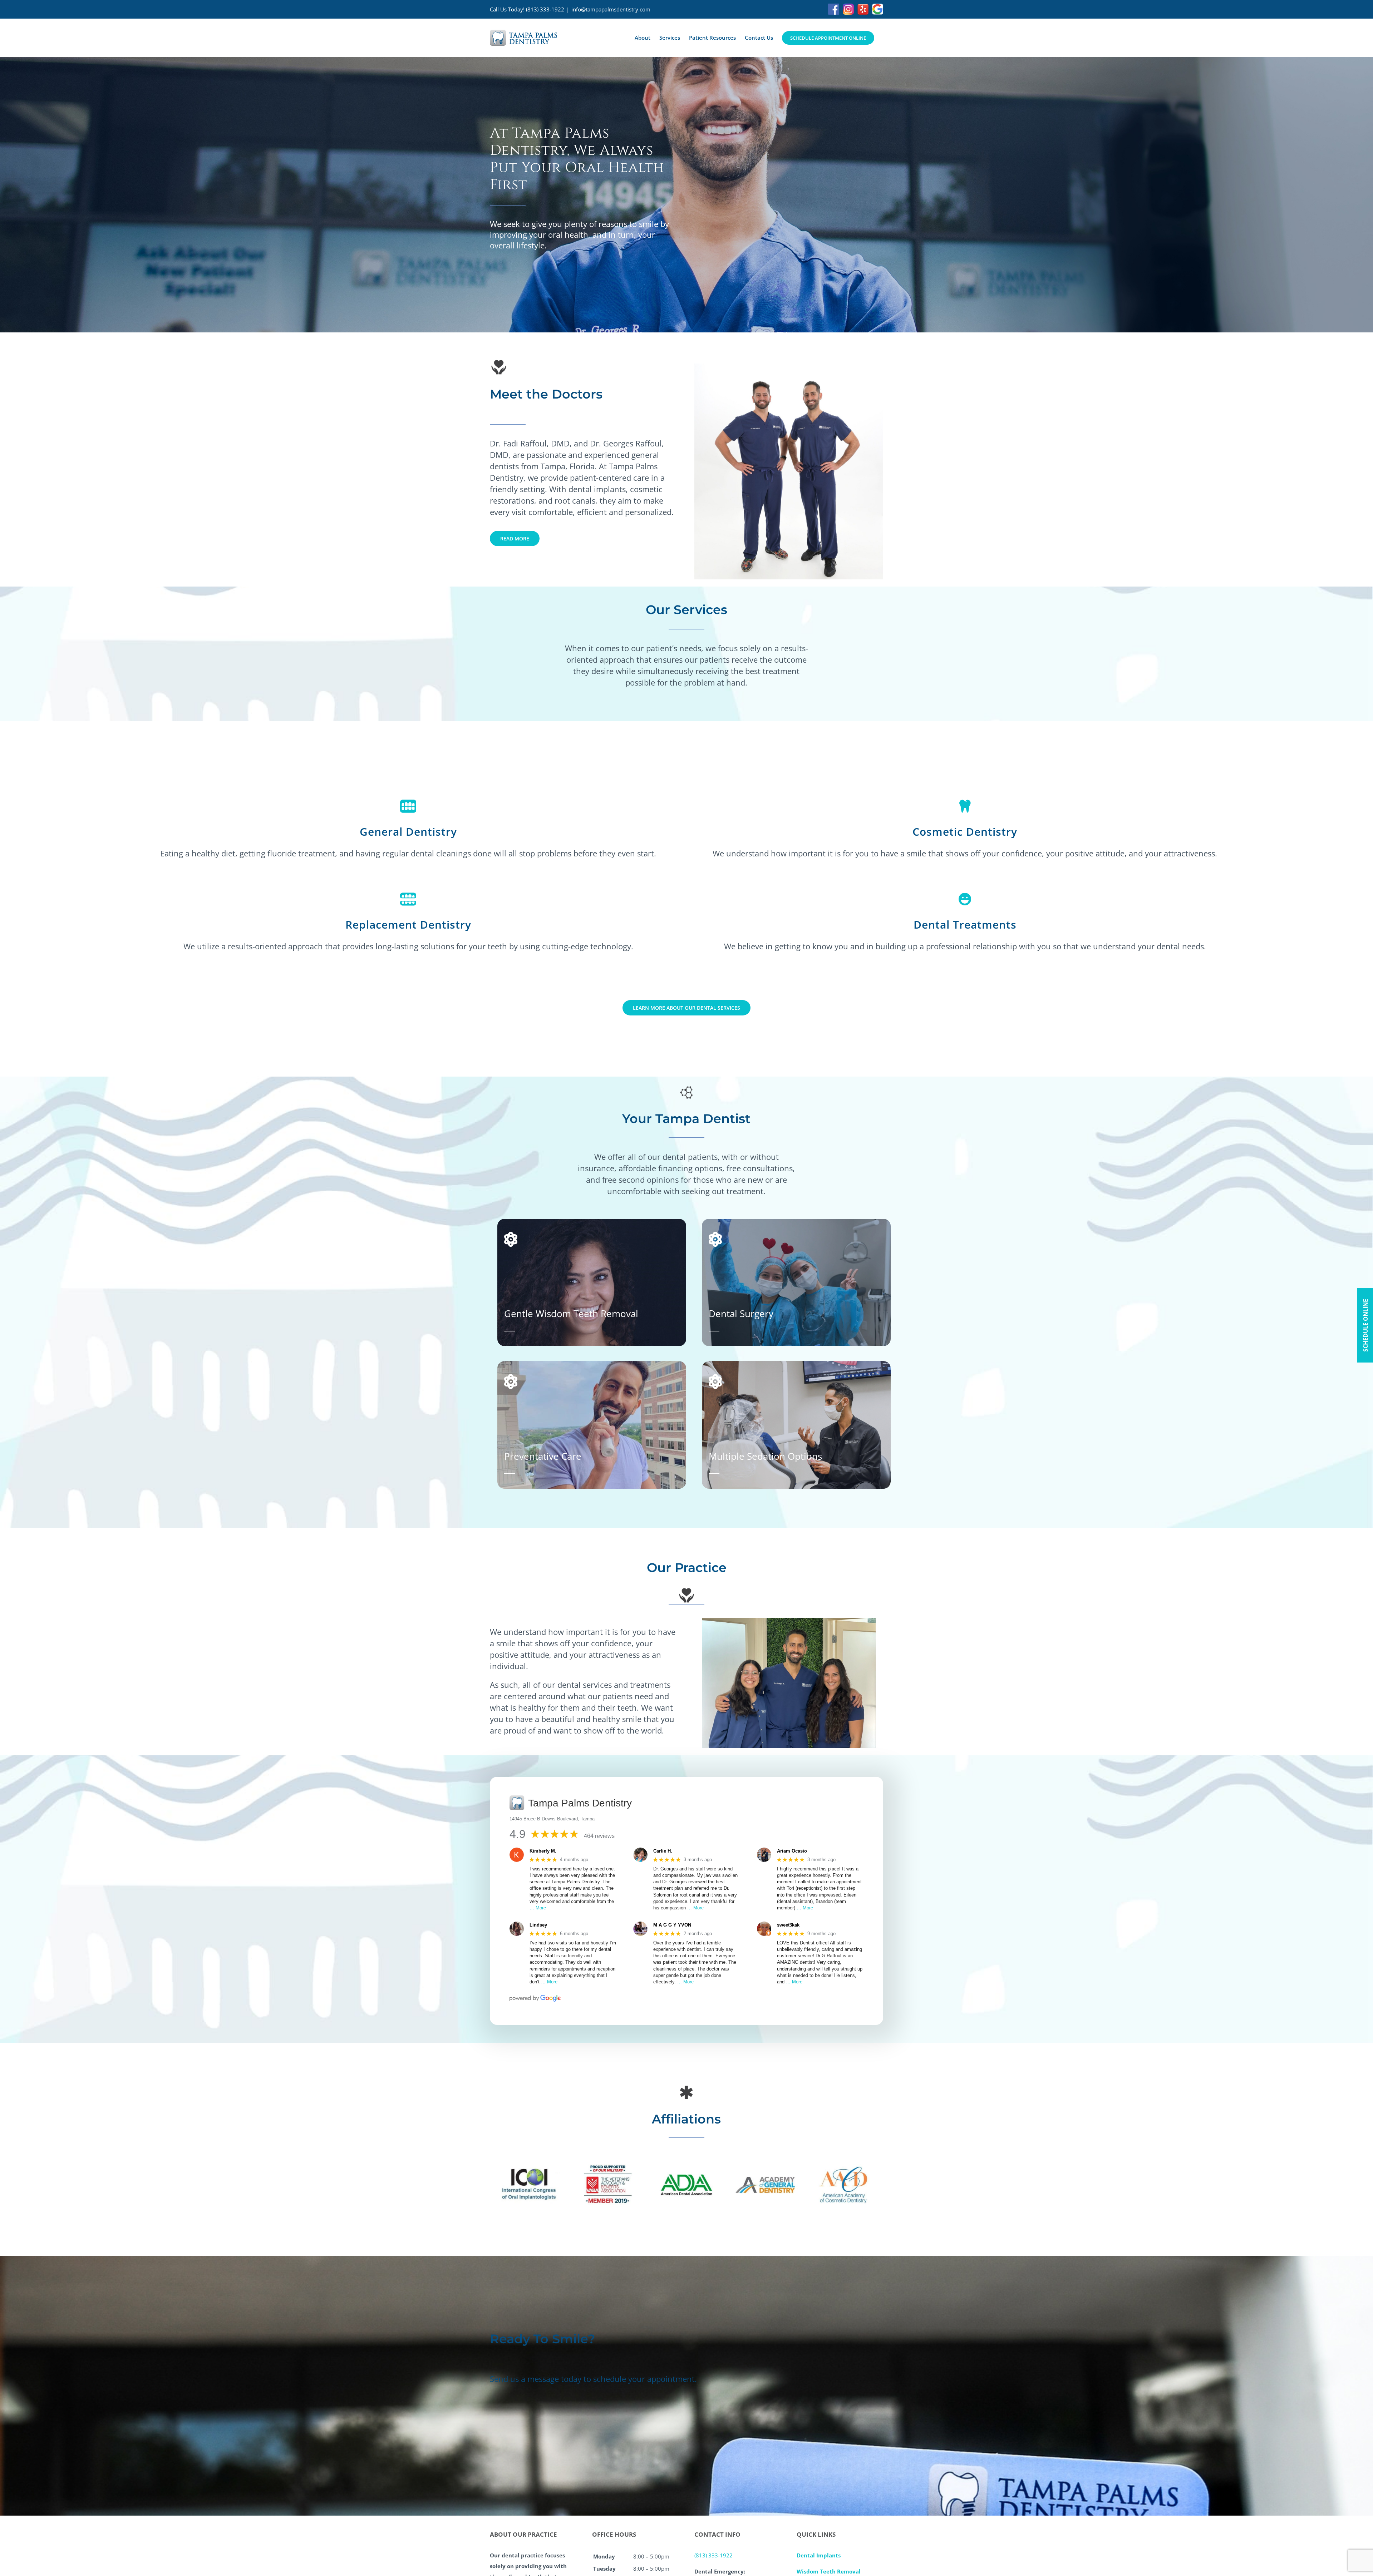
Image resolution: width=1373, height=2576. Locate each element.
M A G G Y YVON (672, 1925)
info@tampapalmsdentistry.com (611, 9)
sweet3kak (788, 1925)
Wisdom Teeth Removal (829, 2571)
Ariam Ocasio (792, 1851)
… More (538, 1908)
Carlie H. (663, 1851)
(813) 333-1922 (545, 9)
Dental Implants (819, 2555)
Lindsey (538, 1925)
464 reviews (599, 1836)
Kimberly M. (543, 1851)
